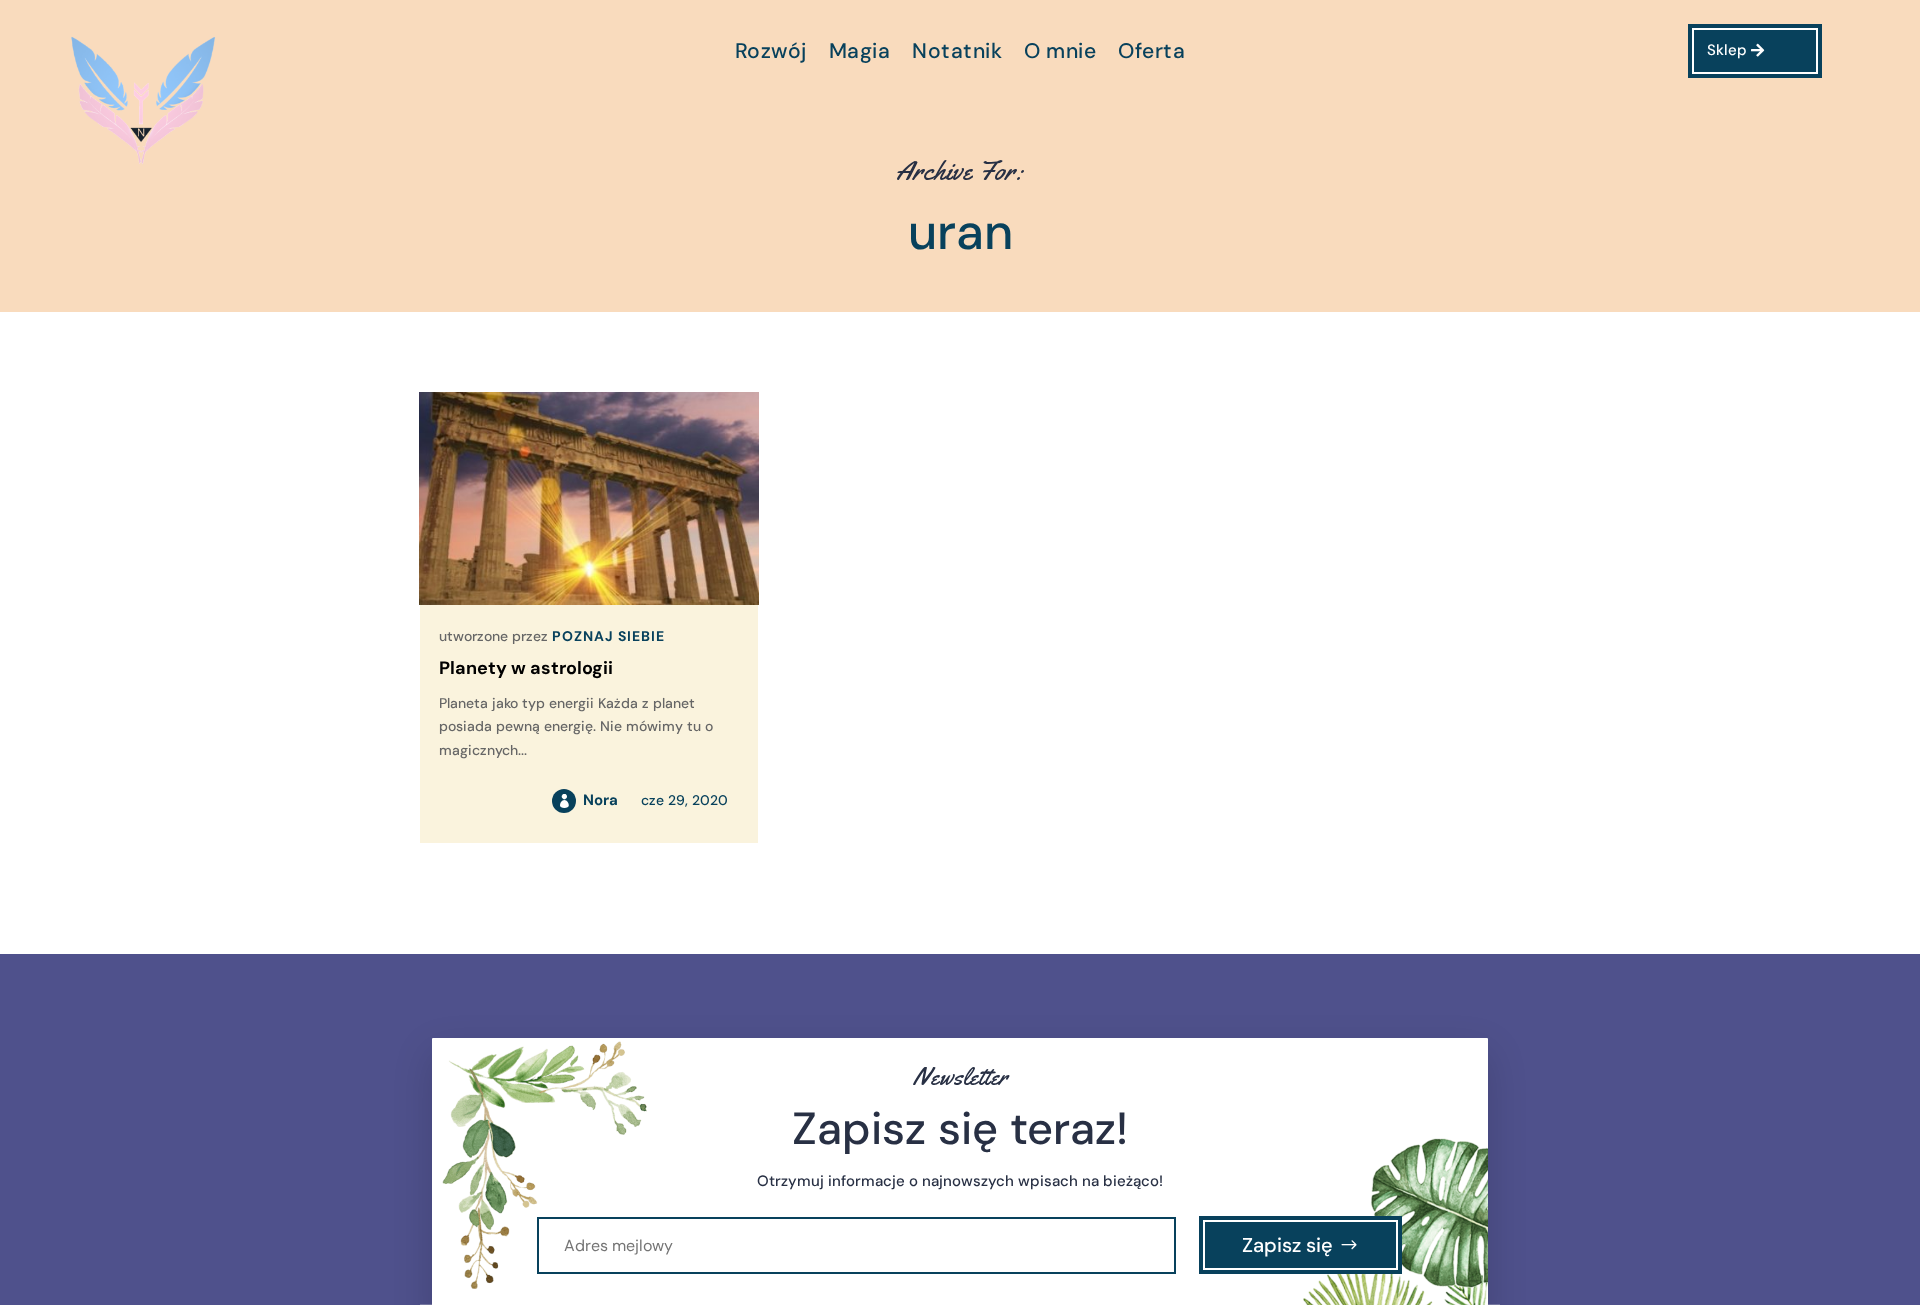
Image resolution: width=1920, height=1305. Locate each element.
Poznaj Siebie (608, 636)
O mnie (1060, 54)
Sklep (1727, 50)
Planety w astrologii (526, 668)
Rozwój (771, 54)
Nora (600, 800)
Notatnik (957, 54)
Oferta (1151, 54)
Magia (860, 54)
